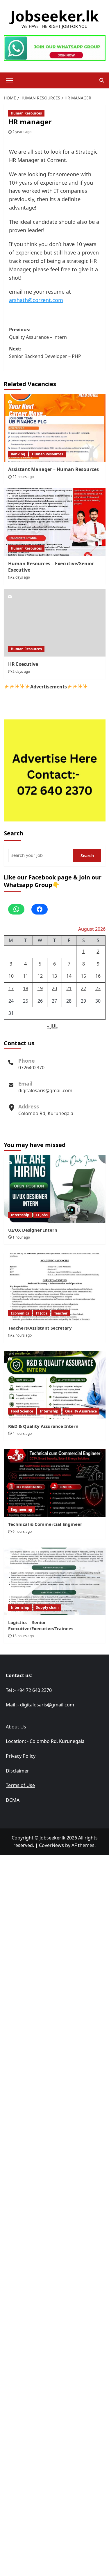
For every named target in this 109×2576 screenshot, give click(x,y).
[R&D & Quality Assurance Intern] (55, 1385)
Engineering (22, 1509)
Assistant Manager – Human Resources (53, 469)
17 (11, 988)
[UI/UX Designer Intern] (55, 1189)
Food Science (22, 1411)
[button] (10, 80)
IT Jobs (42, 1215)
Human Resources (26, 113)
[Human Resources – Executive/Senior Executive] (55, 522)
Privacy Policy (21, 1756)
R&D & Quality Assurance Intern (43, 1426)
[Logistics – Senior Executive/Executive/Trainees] (55, 1581)
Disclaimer (17, 1771)
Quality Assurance (81, 1411)
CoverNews (51, 1845)
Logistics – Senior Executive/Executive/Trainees (41, 1625)
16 (98, 976)
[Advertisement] (54, 1912)
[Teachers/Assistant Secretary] (55, 1287)
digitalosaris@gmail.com (45, 1090)
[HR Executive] (55, 623)
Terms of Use (20, 1785)
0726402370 (31, 1068)
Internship (20, 1215)
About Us (16, 1727)
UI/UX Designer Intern (33, 1230)
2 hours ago (22, 1335)
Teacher (61, 1313)
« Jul (52, 1026)
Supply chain (47, 1607)
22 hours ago (23, 477)
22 (83, 988)
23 (98, 988)
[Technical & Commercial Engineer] (55, 1483)
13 (54, 976)
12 (40, 976)
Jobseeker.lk (55, 16)
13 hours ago (23, 1636)
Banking (18, 454)
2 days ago (21, 577)
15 (83, 976)
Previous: (38, 333)
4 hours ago (22, 1434)
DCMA (13, 1800)
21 (69, 988)
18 (26, 988)
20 (54, 988)
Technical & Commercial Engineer (45, 1524)
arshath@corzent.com (36, 300)
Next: (45, 352)
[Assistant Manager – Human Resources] (55, 428)
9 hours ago (22, 1531)
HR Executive (23, 664)
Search (14, 833)
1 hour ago (21, 1237)
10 (11, 976)
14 (69, 976)
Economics (20, 1313)
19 (40, 988)
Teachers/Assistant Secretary (40, 1328)
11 (26, 976)
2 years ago (22, 132)
